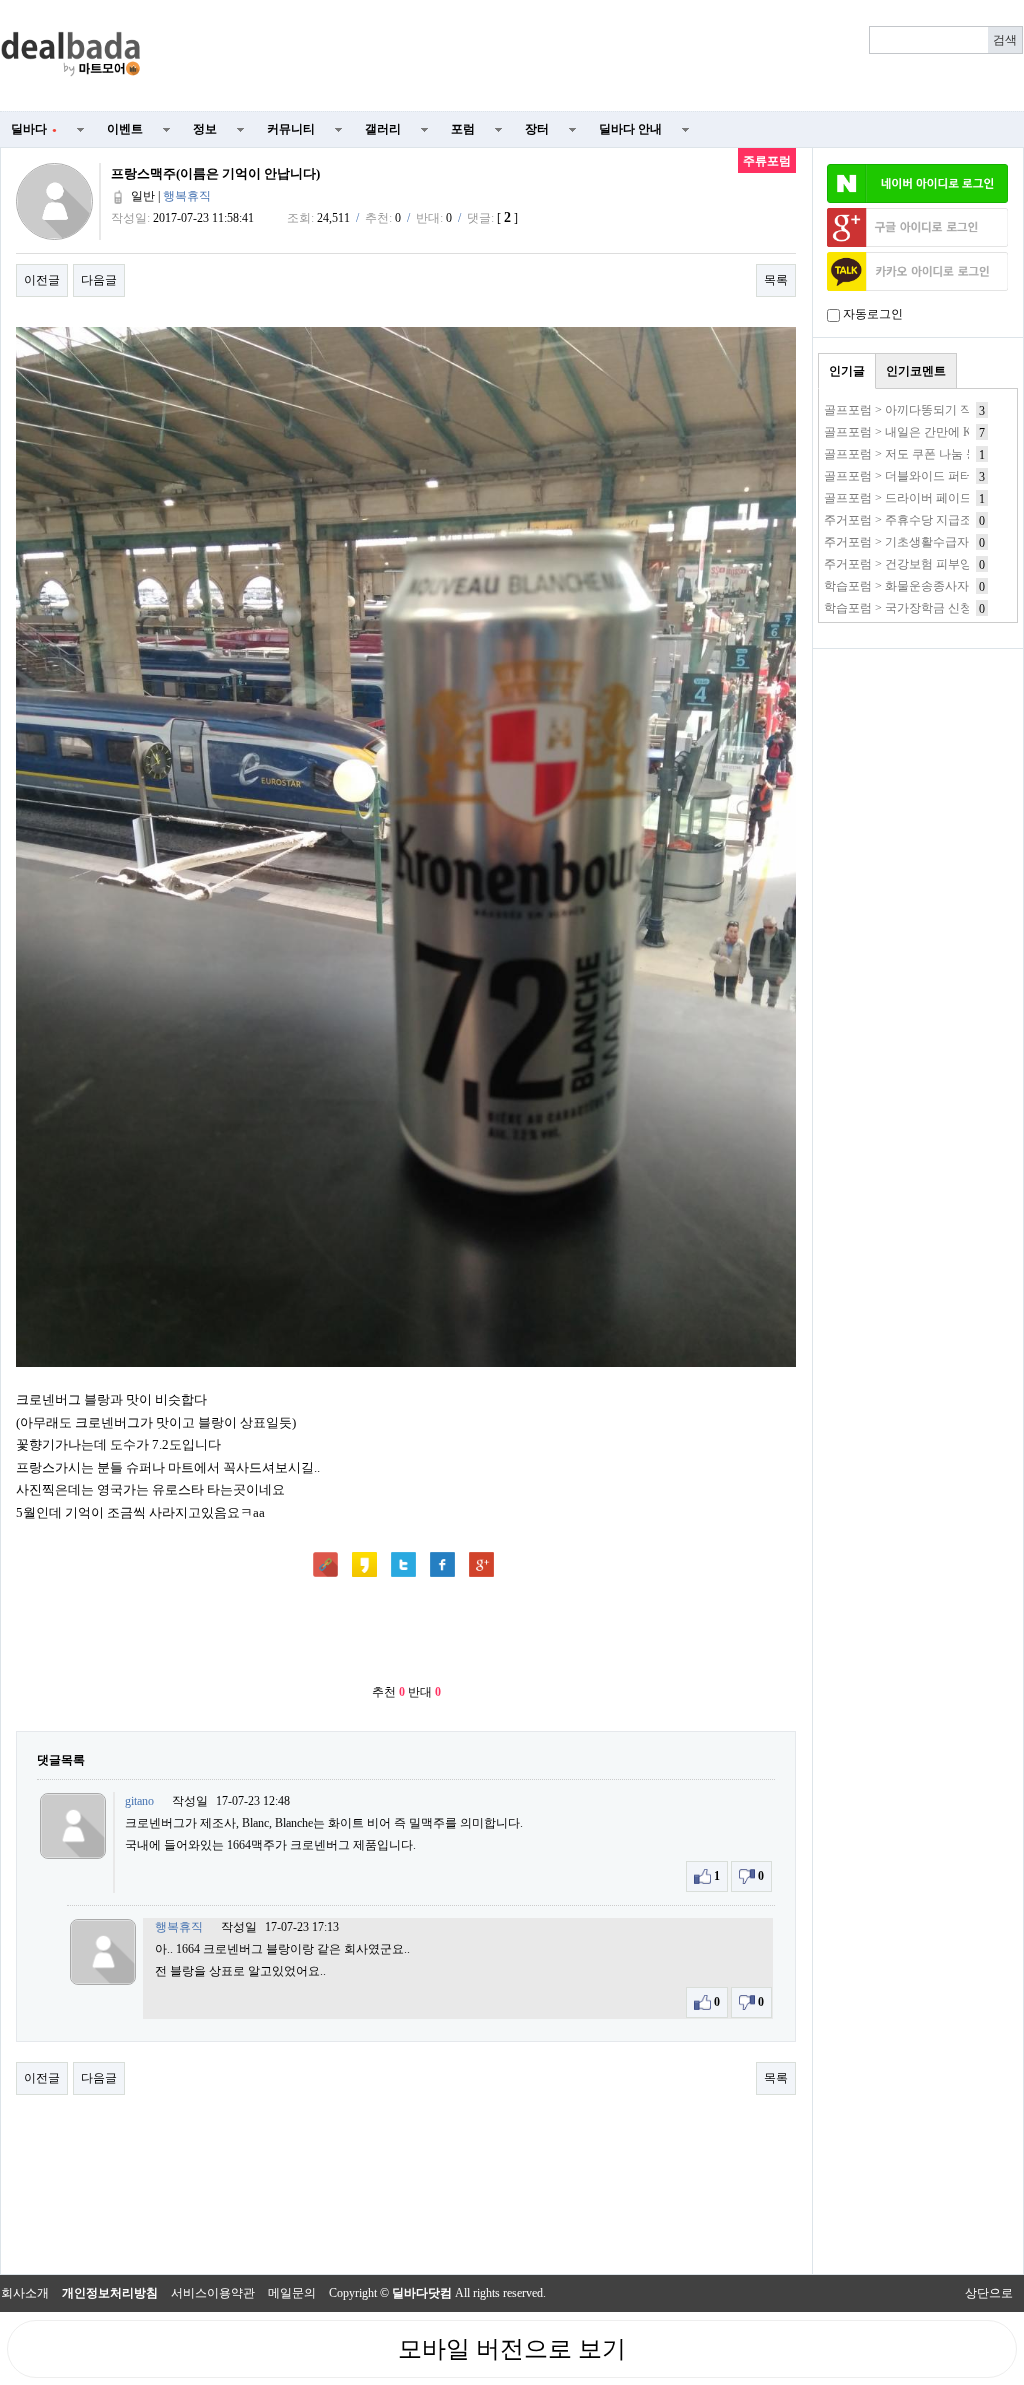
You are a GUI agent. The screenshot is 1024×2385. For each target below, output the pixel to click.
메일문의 (292, 2293)
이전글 (42, 280)
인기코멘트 (916, 371)
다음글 (99, 280)
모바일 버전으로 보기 (512, 2349)
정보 (205, 129)
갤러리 (383, 129)
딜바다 (34, 129)
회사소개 (25, 2293)
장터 (537, 129)
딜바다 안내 (630, 129)
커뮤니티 (291, 129)
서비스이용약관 (213, 2293)
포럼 (463, 129)
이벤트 (125, 129)
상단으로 (989, 2293)
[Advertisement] (594, 56)
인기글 (847, 371)
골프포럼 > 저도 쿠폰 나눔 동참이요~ (922, 454)
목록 (776, 280)
